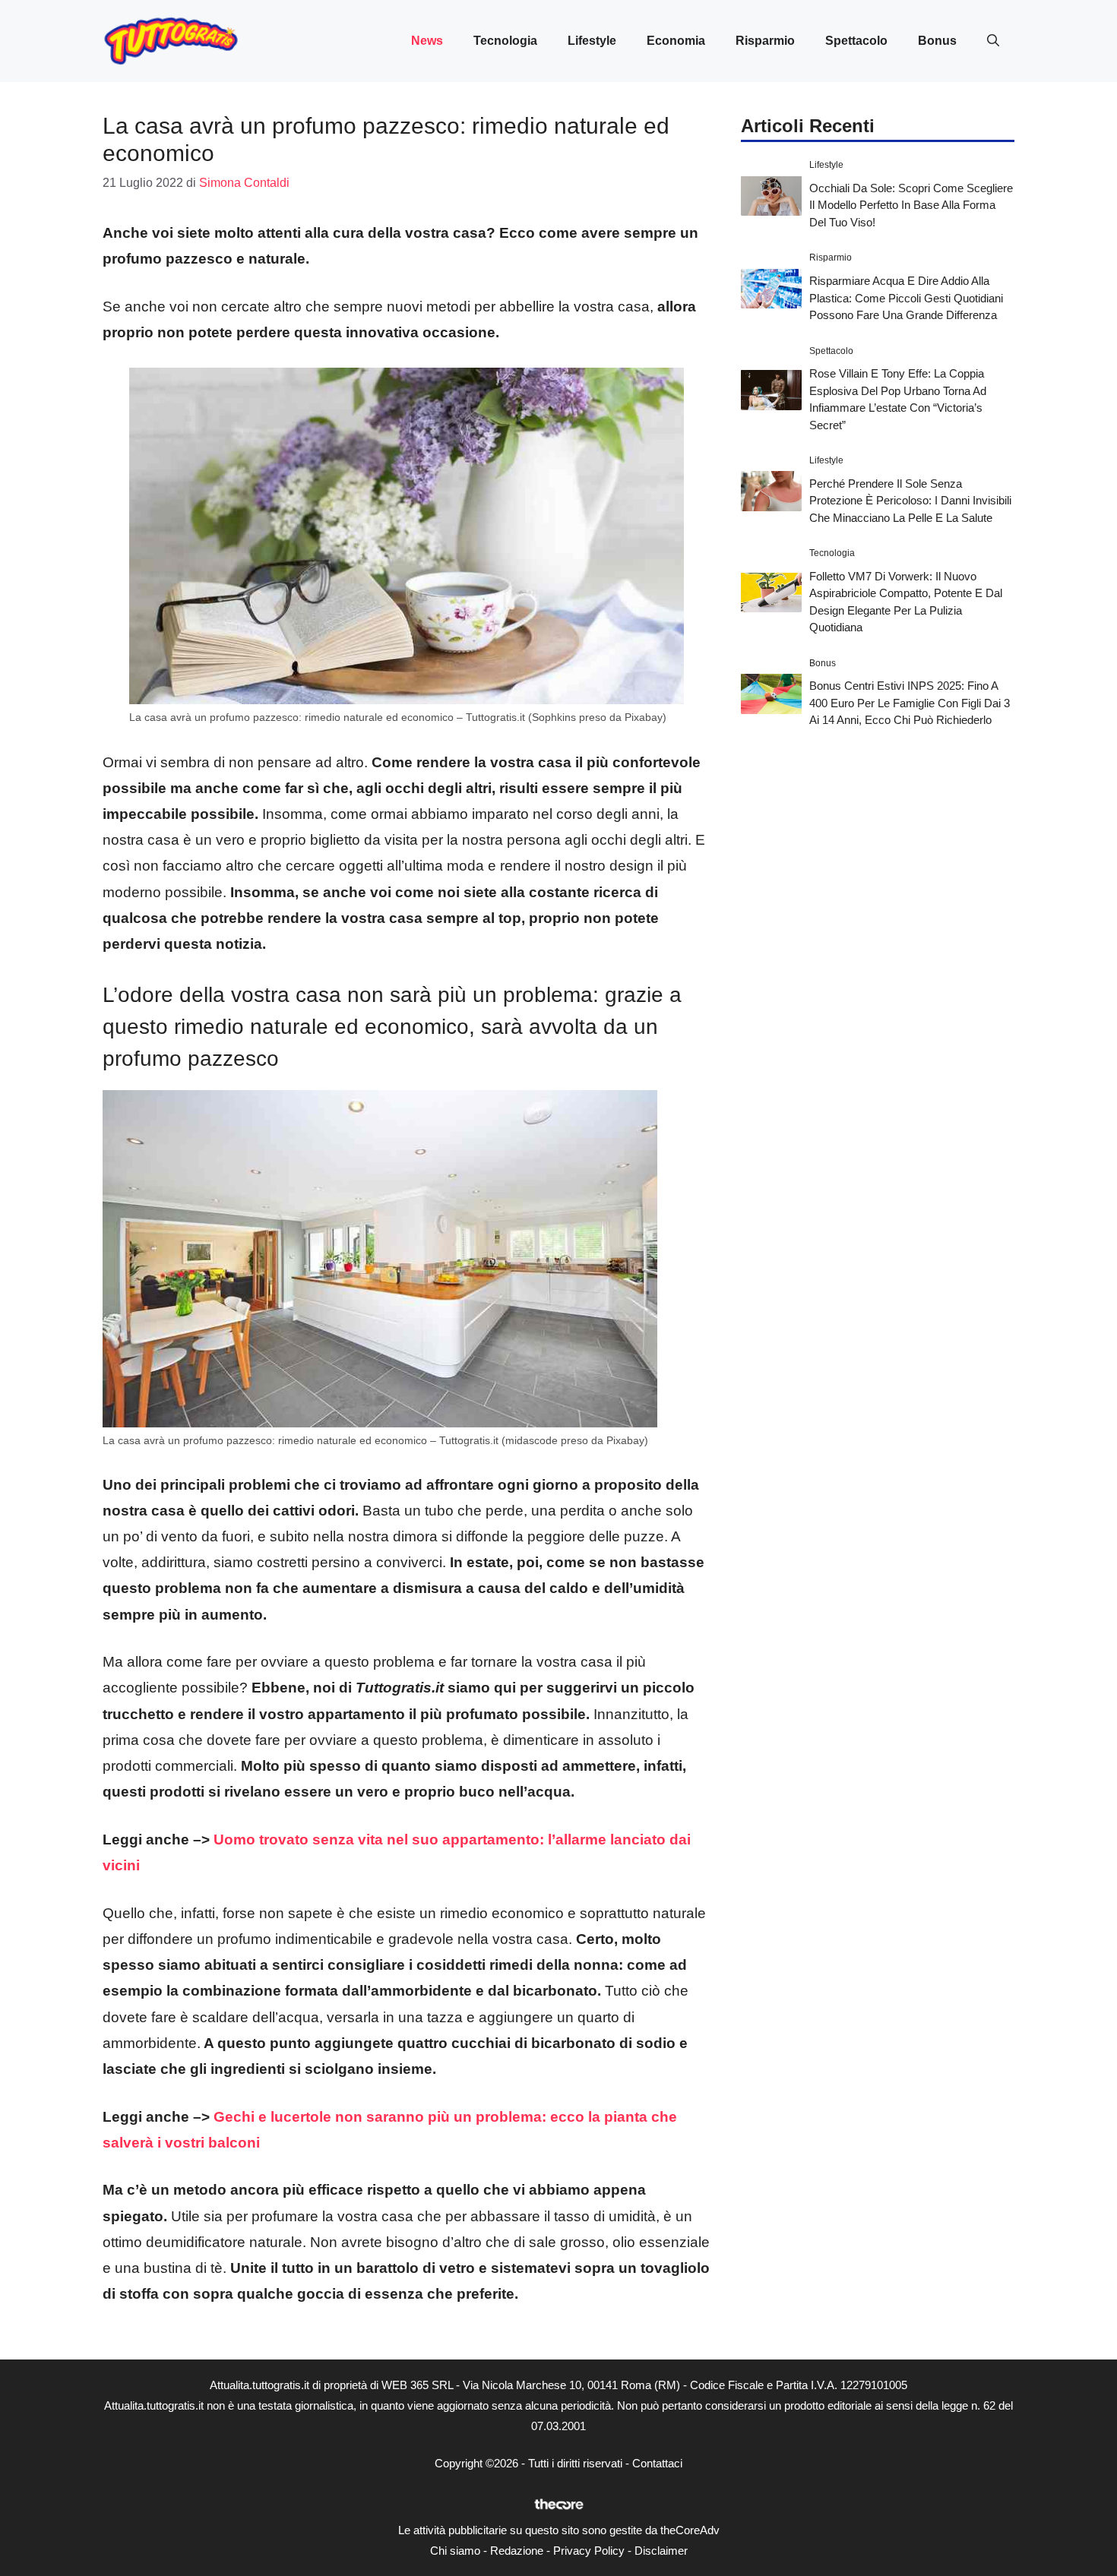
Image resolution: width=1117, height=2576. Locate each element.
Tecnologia (505, 41)
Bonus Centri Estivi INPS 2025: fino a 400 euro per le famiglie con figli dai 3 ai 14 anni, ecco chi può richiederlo (910, 703)
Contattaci (657, 2463)
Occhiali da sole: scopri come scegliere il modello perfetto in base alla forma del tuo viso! (911, 204)
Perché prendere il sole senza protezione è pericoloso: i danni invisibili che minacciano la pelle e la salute (910, 500)
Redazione (517, 2551)
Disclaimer (661, 2551)
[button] (993, 41)
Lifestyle (592, 41)
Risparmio (765, 41)
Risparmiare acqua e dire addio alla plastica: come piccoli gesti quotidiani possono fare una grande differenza (906, 297)
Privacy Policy (589, 2551)
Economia (676, 41)
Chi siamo (455, 2551)
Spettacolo (856, 41)
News (427, 41)
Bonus (937, 41)
